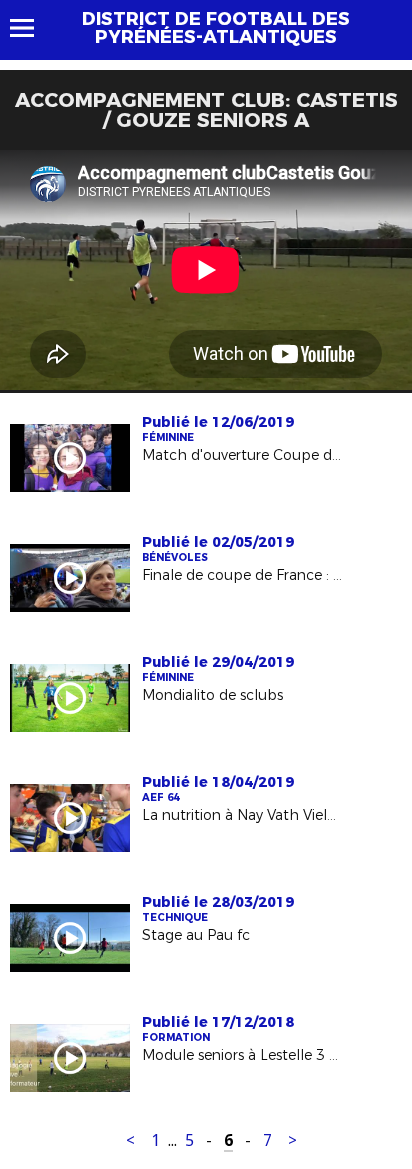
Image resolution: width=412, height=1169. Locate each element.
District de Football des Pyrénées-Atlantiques (216, 28)
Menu (31, 28)
